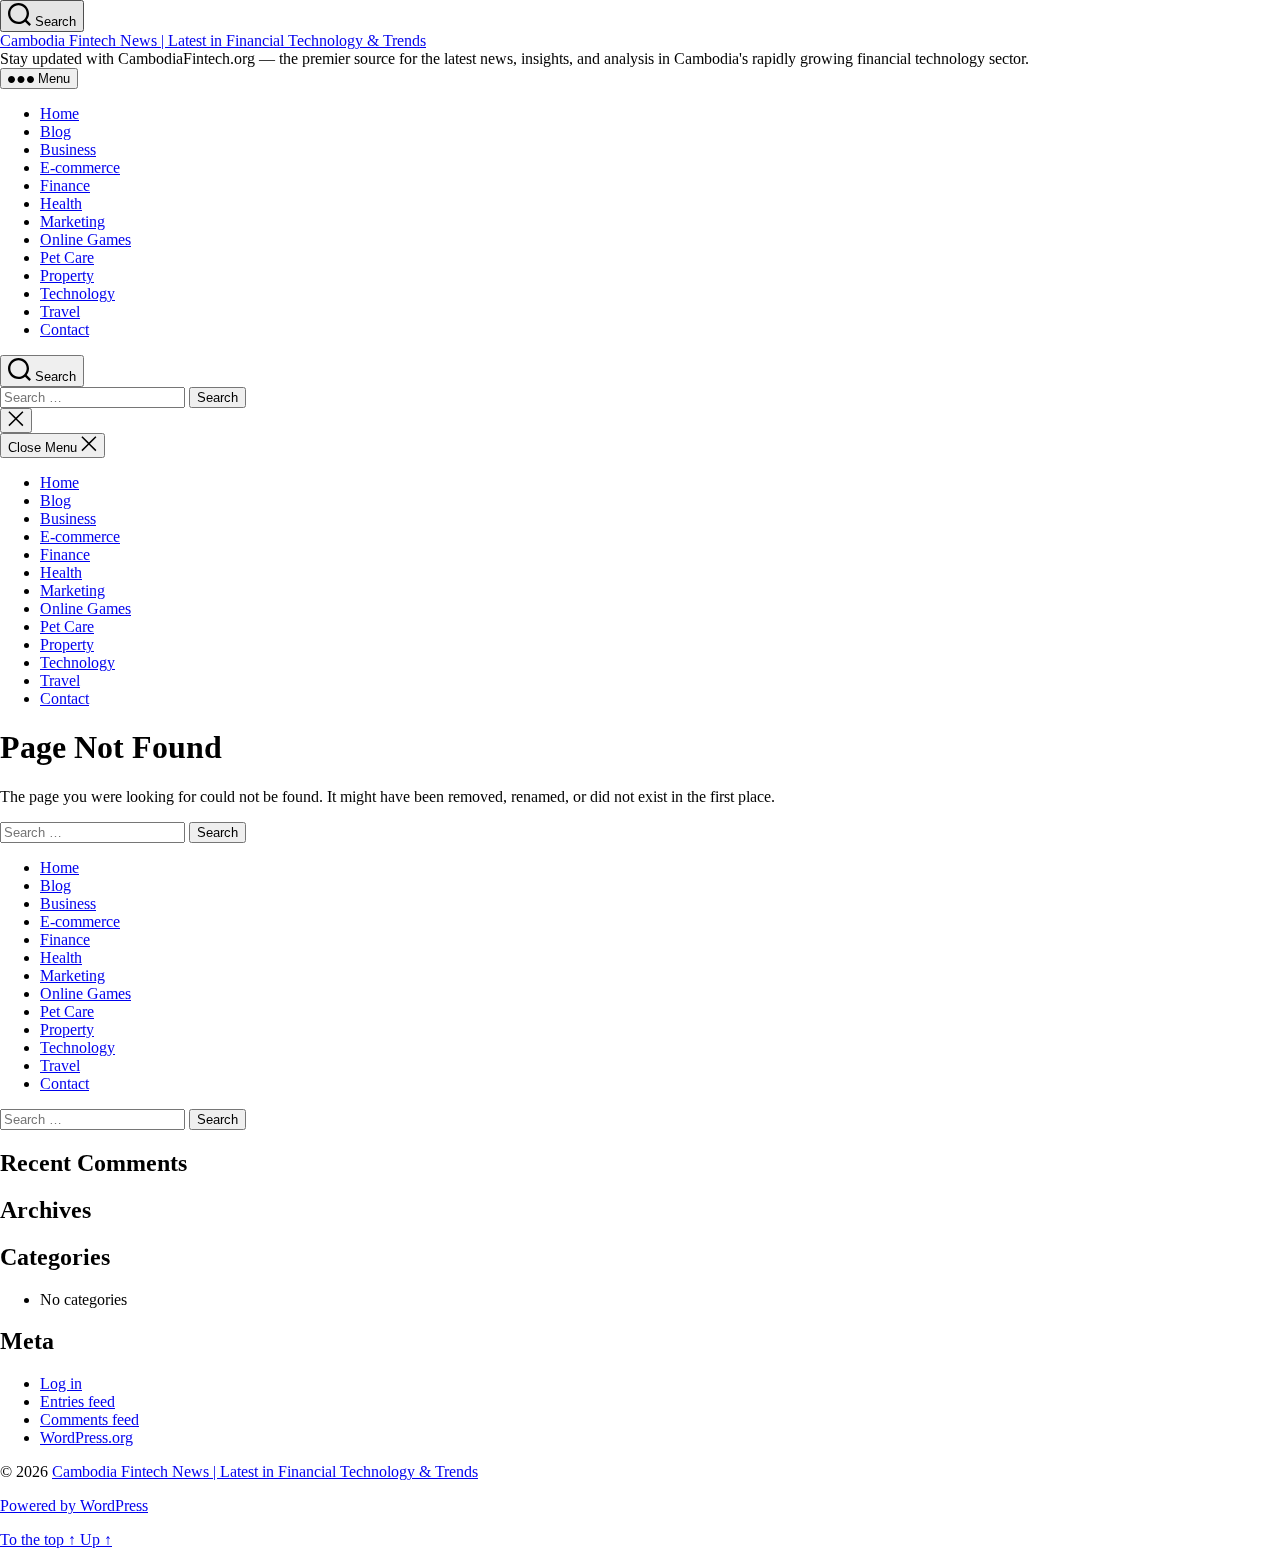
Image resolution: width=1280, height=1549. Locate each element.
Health (61, 203)
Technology (77, 293)
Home (59, 113)
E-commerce (80, 167)
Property (67, 275)
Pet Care (67, 257)
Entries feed (77, 1401)
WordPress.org (86, 1437)
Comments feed (89, 1419)
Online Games (85, 239)
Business (68, 149)
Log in (61, 1383)
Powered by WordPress (74, 1505)
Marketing (72, 221)
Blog (55, 131)
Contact (64, 329)
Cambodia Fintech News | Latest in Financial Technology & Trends (213, 40)
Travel (60, 311)
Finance (65, 185)
